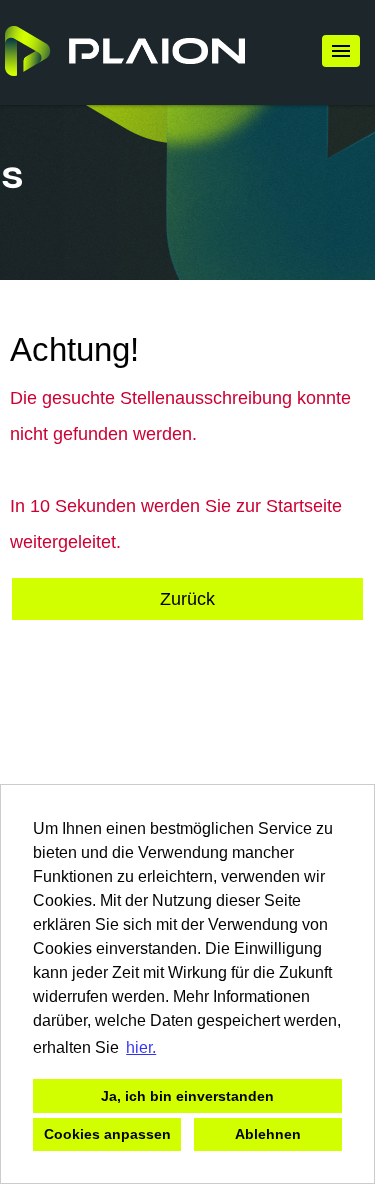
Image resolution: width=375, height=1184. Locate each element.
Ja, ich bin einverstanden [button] (187, 1096)
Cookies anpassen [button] (107, 1134)
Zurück (187, 599)
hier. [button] (141, 1047)
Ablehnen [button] (268, 1134)
